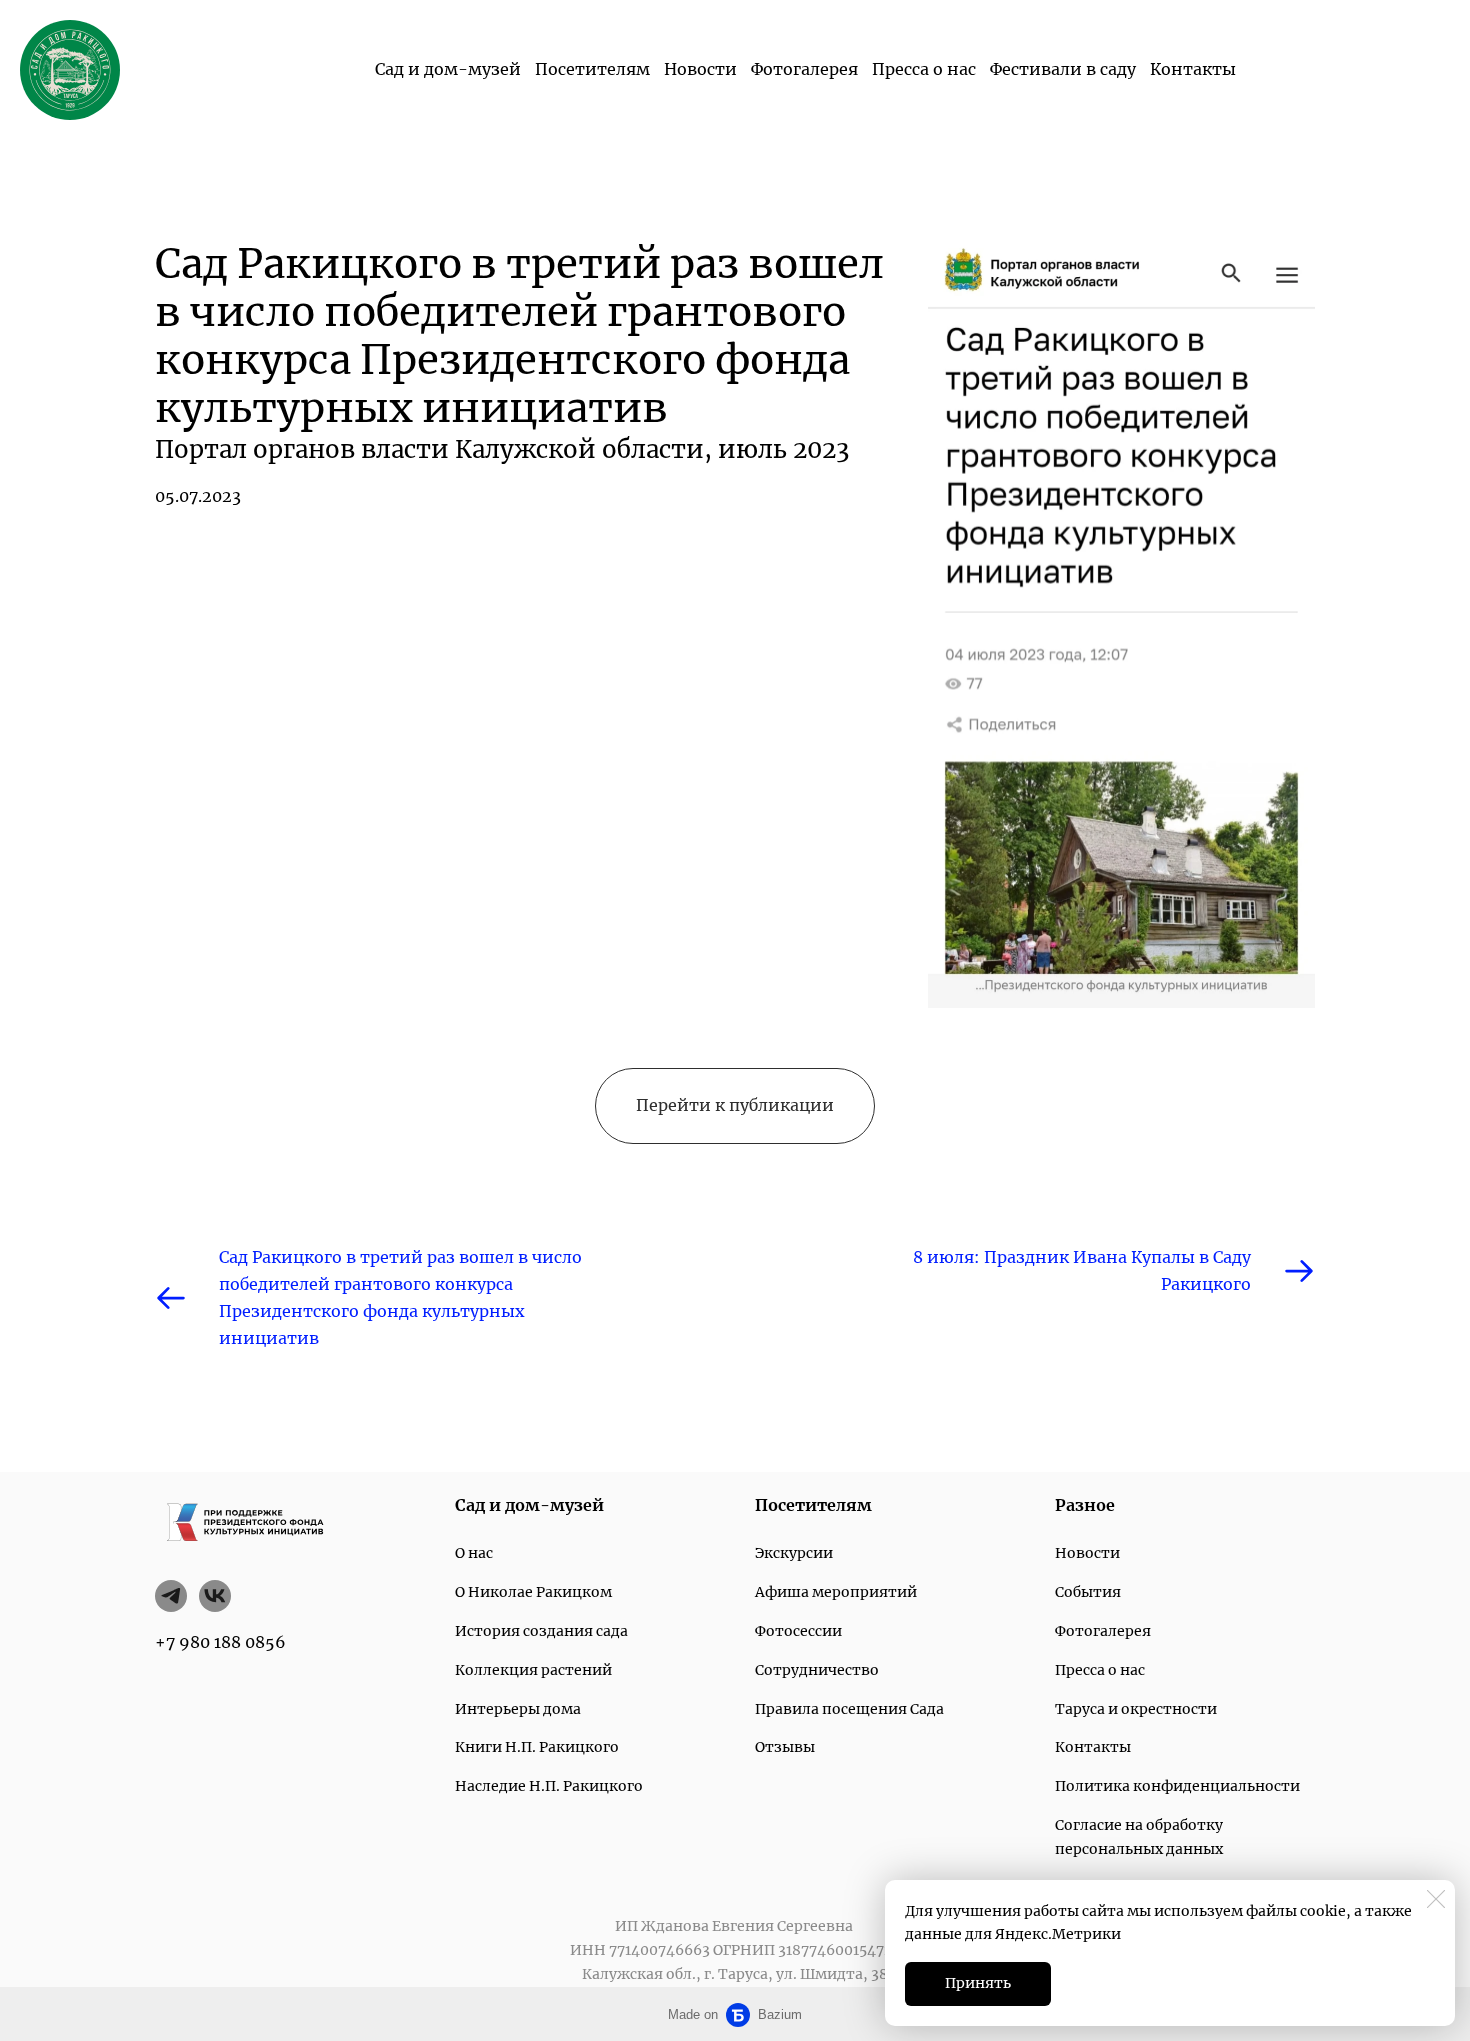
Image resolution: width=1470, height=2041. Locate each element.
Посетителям (592, 69)
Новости (700, 69)
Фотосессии (798, 1631)
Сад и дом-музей (448, 69)
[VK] (215, 1596)
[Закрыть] (1436, 1899)
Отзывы (785, 1747)
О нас (474, 1553)
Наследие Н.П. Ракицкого (549, 1786)
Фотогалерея (804, 69)
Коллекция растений (533, 1670)
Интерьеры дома (518, 1709)
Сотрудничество (817, 1670)
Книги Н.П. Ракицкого (537, 1747)
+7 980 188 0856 (220, 1642)
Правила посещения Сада (849, 1709)
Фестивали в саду (1063, 69)
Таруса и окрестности (1136, 1709)
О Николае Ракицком (533, 1592)
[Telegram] (171, 1596)
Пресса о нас (924, 69)
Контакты (1193, 69)
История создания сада (541, 1631)
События (1088, 1592)
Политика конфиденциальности (1177, 1786)
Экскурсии (794, 1553)
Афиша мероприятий (836, 1592)
